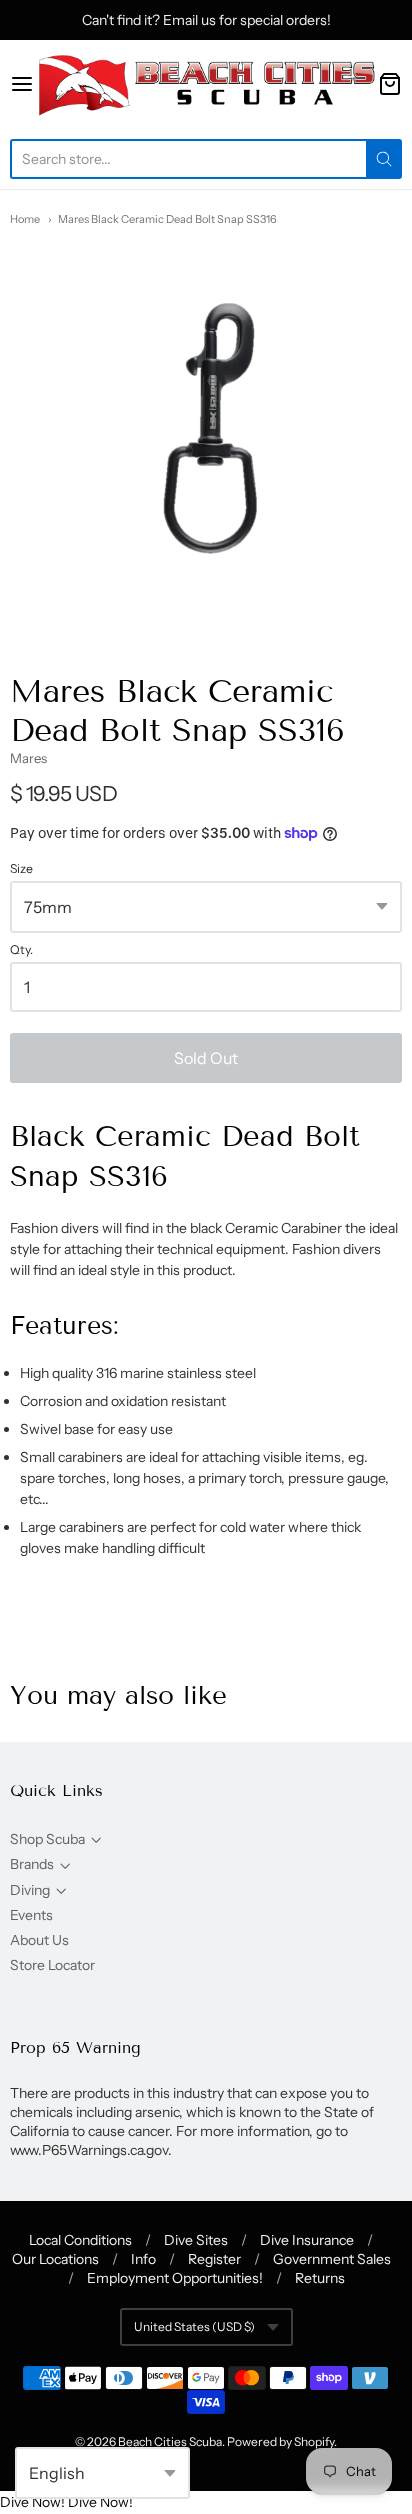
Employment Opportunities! (175, 2278)
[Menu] (22, 84)
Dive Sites (196, 2240)
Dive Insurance (307, 2240)
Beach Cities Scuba (170, 2441)
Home (25, 219)
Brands (32, 1864)
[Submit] (384, 159)
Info (143, 2259)
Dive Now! (32, 2502)
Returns (320, 2278)
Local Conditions (80, 2240)
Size (21, 869)
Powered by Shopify (280, 2441)
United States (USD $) (194, 2326)
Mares (28, 758)
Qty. (21, 950)
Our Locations (55, 2259)
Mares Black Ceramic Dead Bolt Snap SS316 (167, 219)
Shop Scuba (47, 1839)
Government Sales (332, 2259)
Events (31, 1915)
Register (214, 2259)
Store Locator (52, 1965)
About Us (39, 1940)
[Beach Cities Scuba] (206, 84)
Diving (30, 1890)
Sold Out (206, 1058)
